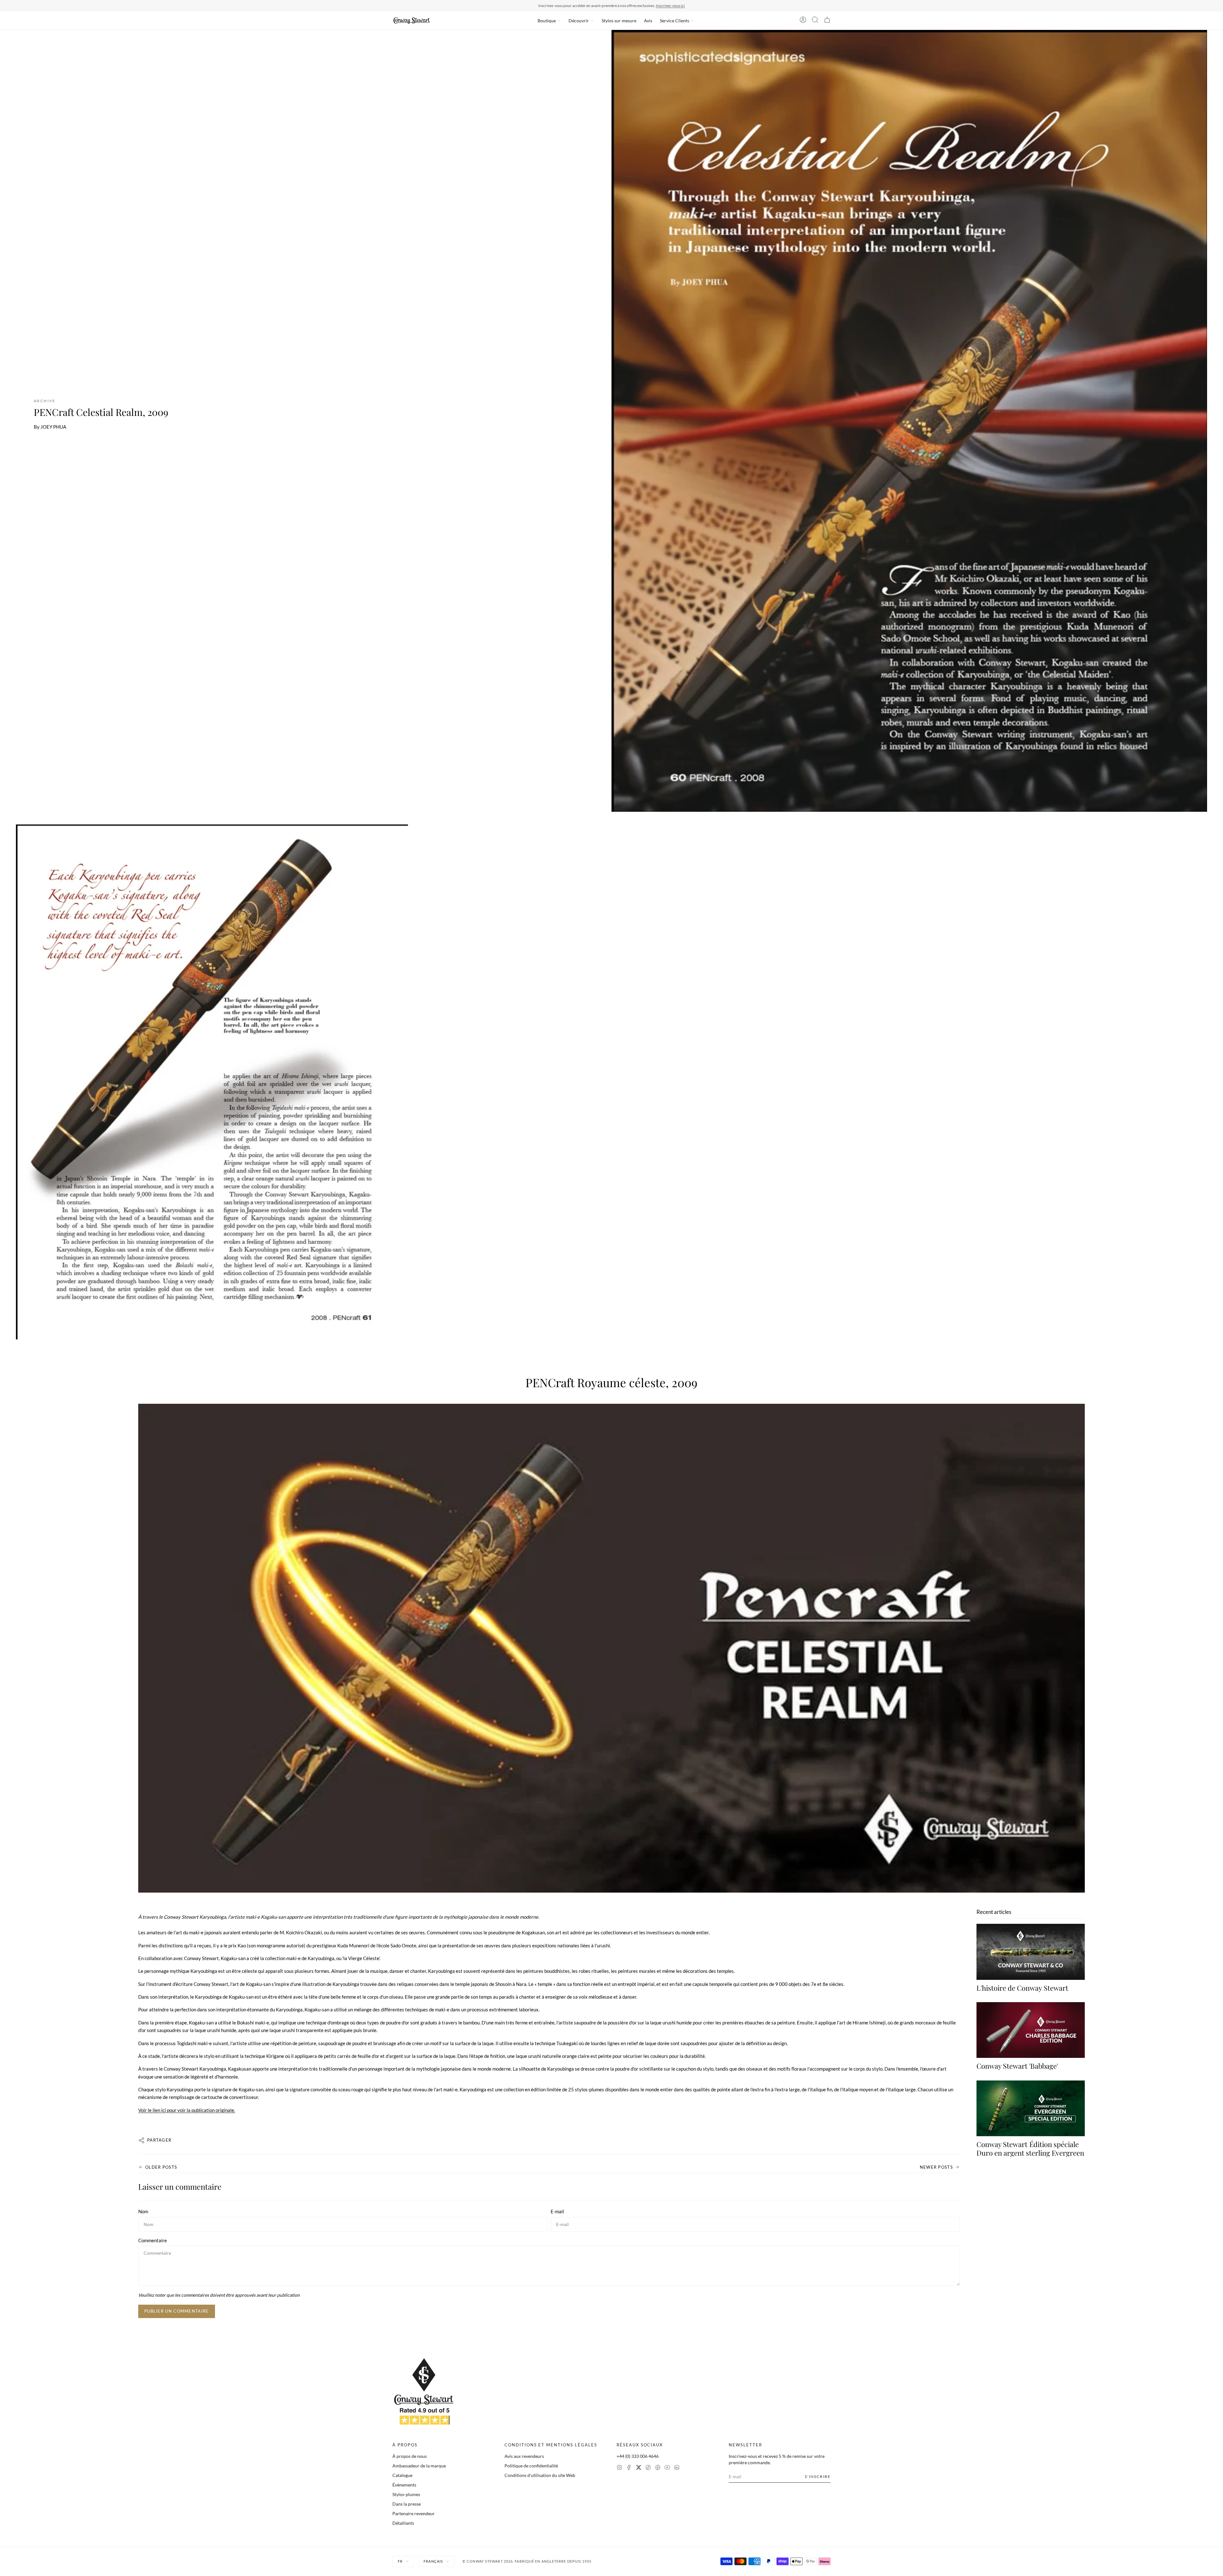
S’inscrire (818, 2476)
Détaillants (403, 2523)
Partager (159, 2140)
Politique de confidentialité (531, 2466)
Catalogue (402, 2475)
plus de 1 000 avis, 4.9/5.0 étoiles (648, 6)
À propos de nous (410, 2456)
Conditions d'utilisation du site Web (540, 2475)
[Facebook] (629, 2468)
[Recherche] (815, 21)
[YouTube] (667, 2468)
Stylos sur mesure (619, 21)
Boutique (547, 21)
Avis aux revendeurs (524, 2456)
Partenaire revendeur (414, 2513)
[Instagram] (619, 2468)
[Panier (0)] (827, 21)
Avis (648, 21)
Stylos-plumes (406, 2494)
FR (400, 2561)
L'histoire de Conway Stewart (1022, 1988)
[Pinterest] (658, 2468)
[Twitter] (639, 2468)
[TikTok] (648, 2468)
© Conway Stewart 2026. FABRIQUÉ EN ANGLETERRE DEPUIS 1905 (527, 2561)
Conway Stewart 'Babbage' (1017, 2066)
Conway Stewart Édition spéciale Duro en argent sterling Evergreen (1030, 2149)
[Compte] (803, 21)
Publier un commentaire (177, 2311)
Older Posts (161, 2167)
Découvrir (579, 21)
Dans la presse (407, 2504)
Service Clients (675, 21)
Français (433, 2561)
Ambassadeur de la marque (419, 2466)
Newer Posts (936, 2167)
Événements (404, 2485)
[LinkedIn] (677, 2468)
